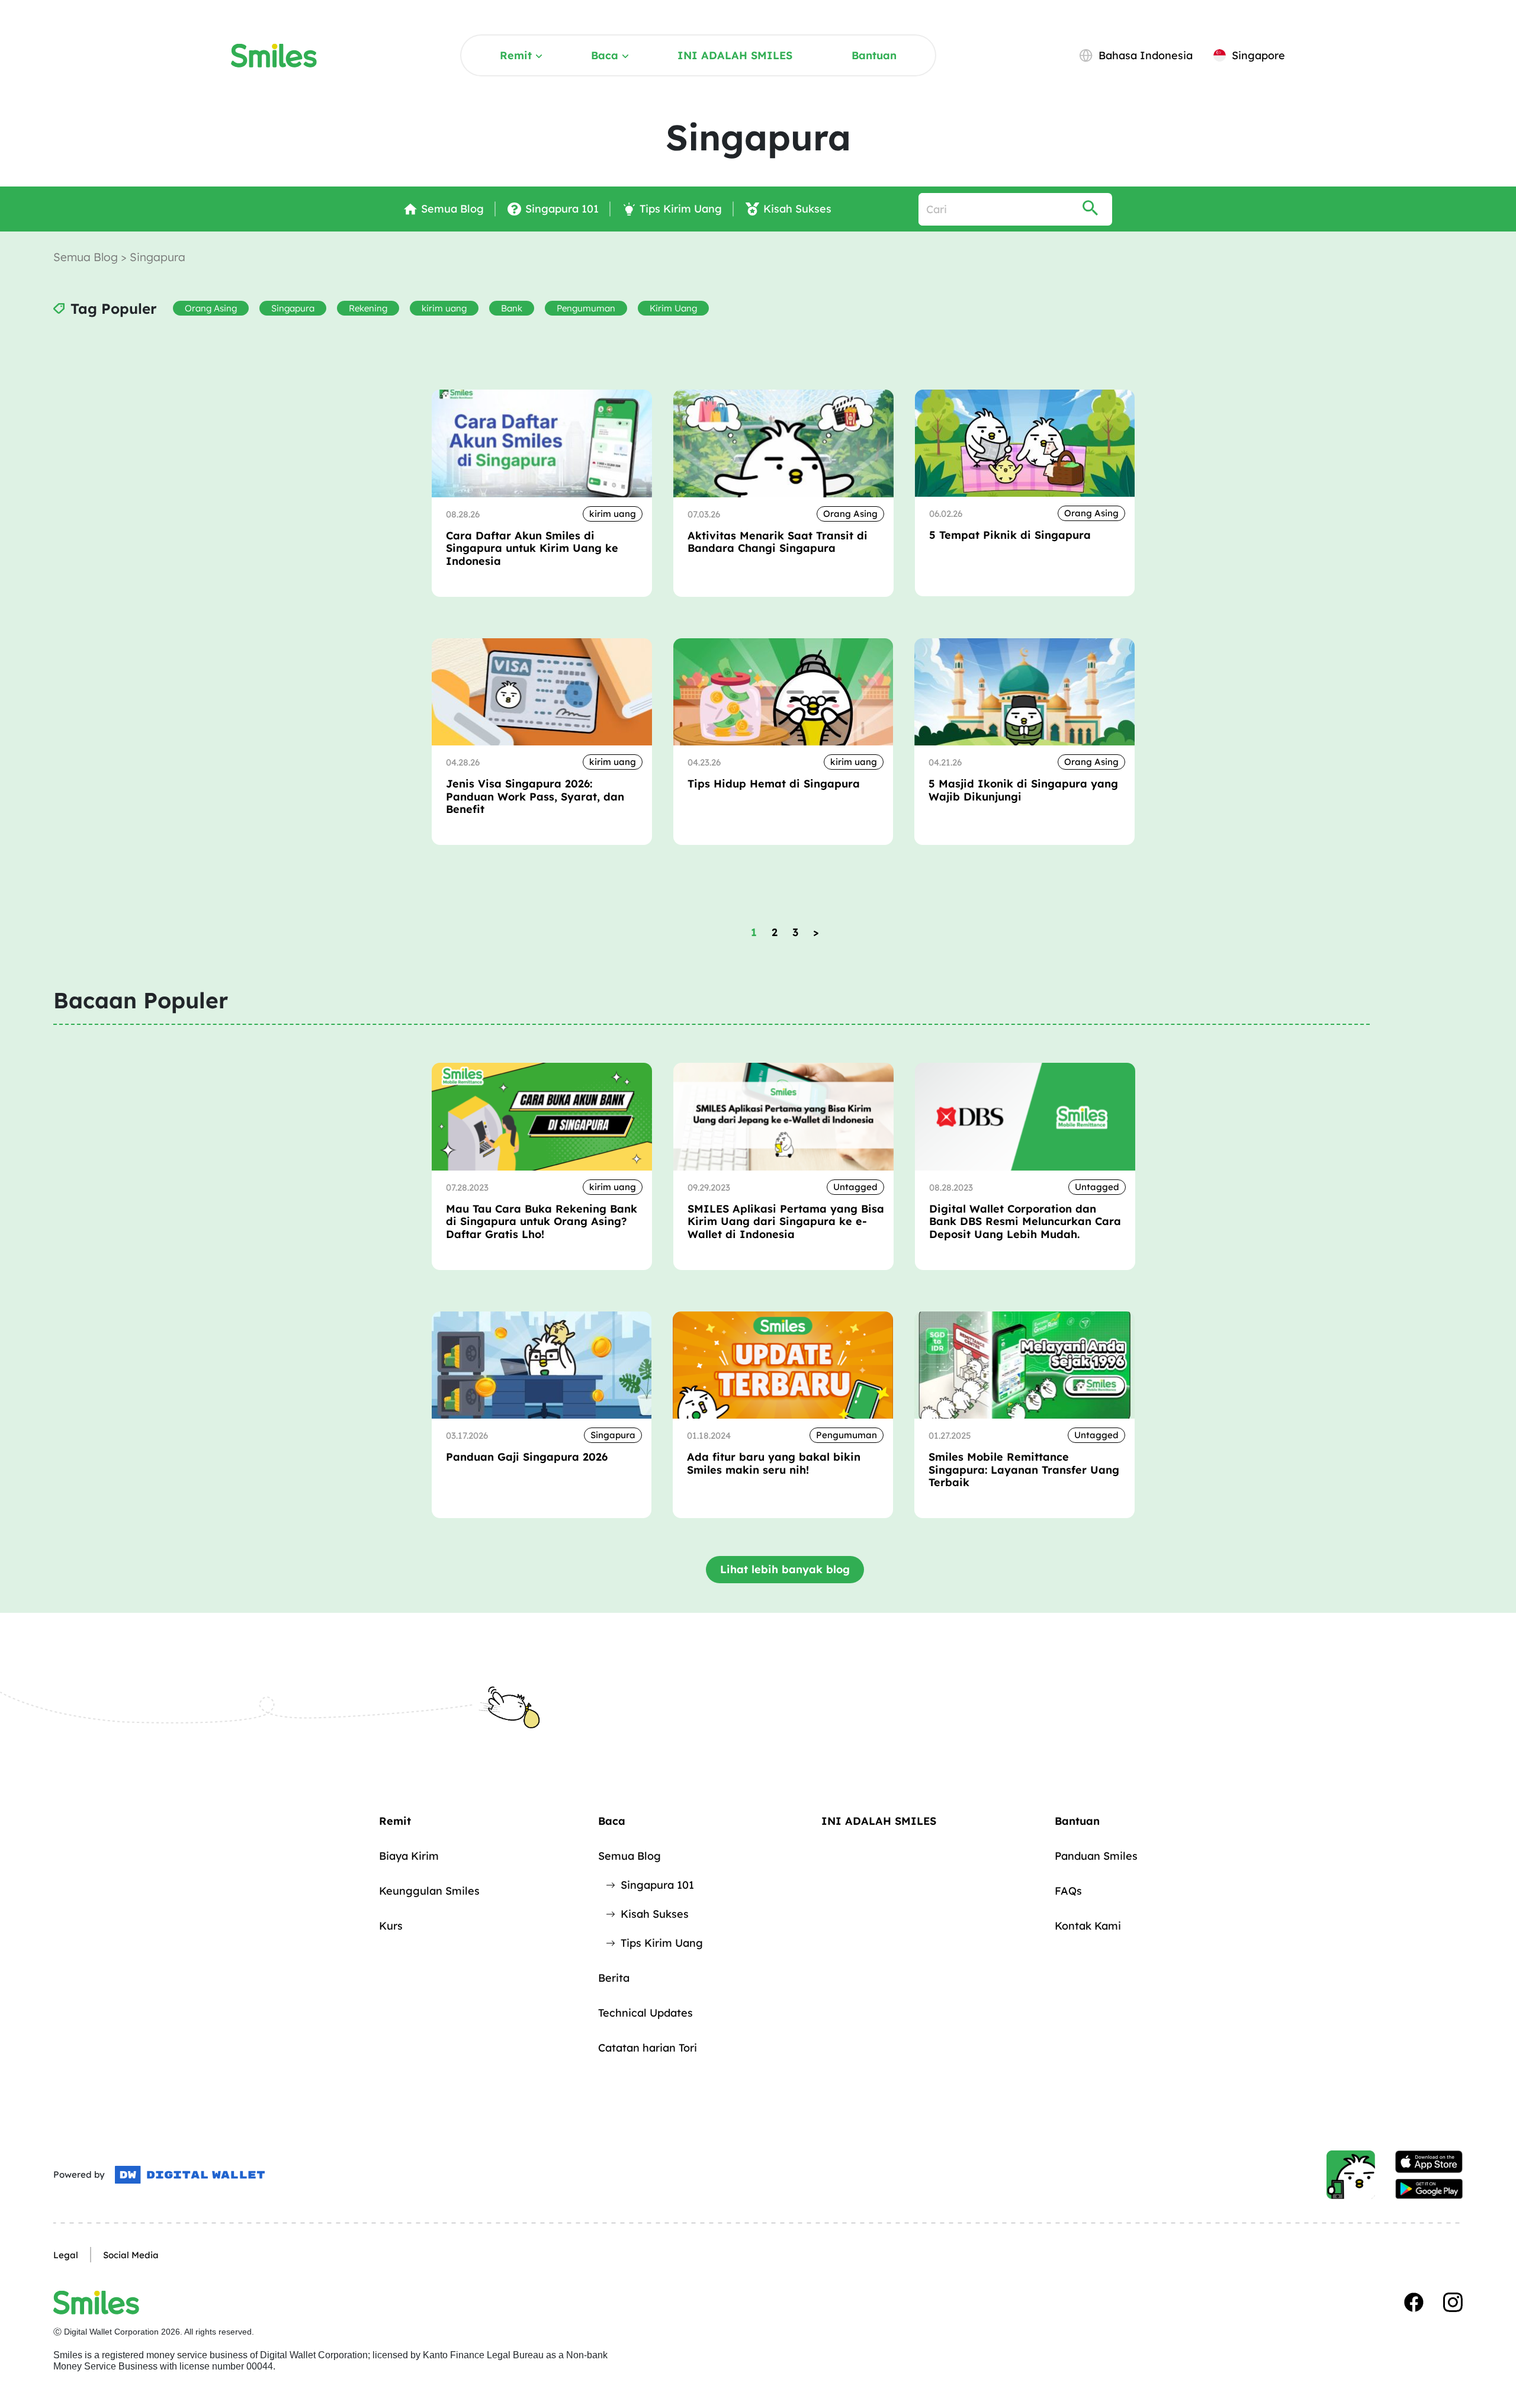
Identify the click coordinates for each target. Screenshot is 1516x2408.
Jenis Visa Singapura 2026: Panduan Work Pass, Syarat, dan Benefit (535, 797)
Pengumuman (586, 308)
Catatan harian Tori (648, 2048)
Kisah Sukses (655, 1914)
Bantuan (874, 55)
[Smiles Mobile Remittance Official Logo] (274, 56)
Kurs (391, 1926)
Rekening (368, 308)
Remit (516, 55)
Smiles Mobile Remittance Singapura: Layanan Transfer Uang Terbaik (1024, 1470)
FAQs (1068, 1891)
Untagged (855, 1187)
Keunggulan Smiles (429, 1891)
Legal (66, 2255)
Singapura (293, 308)
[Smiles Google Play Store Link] (1429, 2189)
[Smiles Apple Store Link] (1429, 2162)
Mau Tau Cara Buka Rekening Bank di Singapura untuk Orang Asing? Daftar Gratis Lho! (542, 1222)
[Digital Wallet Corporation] (190, 2175)
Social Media (131, 2255)
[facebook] (1414, 2302)
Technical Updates (645, 2013)
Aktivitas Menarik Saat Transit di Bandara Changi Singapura (778, 542)
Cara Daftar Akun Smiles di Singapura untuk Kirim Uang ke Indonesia (532, 549)
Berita (614, 1978)
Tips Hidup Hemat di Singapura (774, 784)
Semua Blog (87, 257)
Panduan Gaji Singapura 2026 (527, 1457)
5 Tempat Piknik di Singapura (1010, 535)
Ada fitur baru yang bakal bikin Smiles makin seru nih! (774, 1463)
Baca (605, 55)
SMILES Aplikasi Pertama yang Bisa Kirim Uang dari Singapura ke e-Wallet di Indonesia (786, 1222)
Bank (512, 308)
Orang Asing (211, 308)
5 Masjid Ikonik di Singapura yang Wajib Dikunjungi (1023, 790)
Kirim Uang (673, 308)
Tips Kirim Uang (662, 1943)
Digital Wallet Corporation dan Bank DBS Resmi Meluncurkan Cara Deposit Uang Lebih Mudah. (1025, 1222)
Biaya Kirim (409, 1856)
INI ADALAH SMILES (735, 55)
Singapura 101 (657, 1885)
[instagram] (1453, 2302)
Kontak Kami (1088, 1926)
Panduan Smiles (1096, 1856)
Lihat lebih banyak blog (785, 1569)
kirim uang (444, 308)
